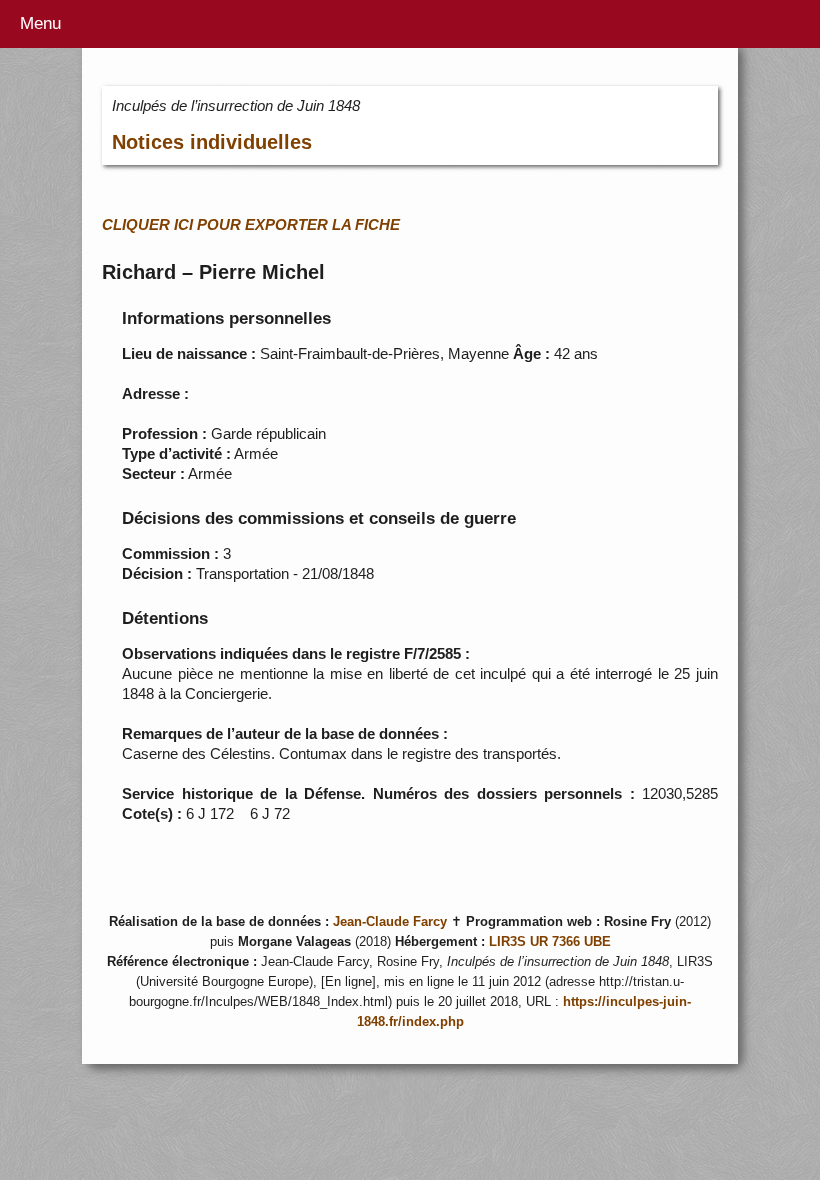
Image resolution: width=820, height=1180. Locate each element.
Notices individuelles (212, 142)
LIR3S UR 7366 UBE (550, 942)
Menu (40, 23)
